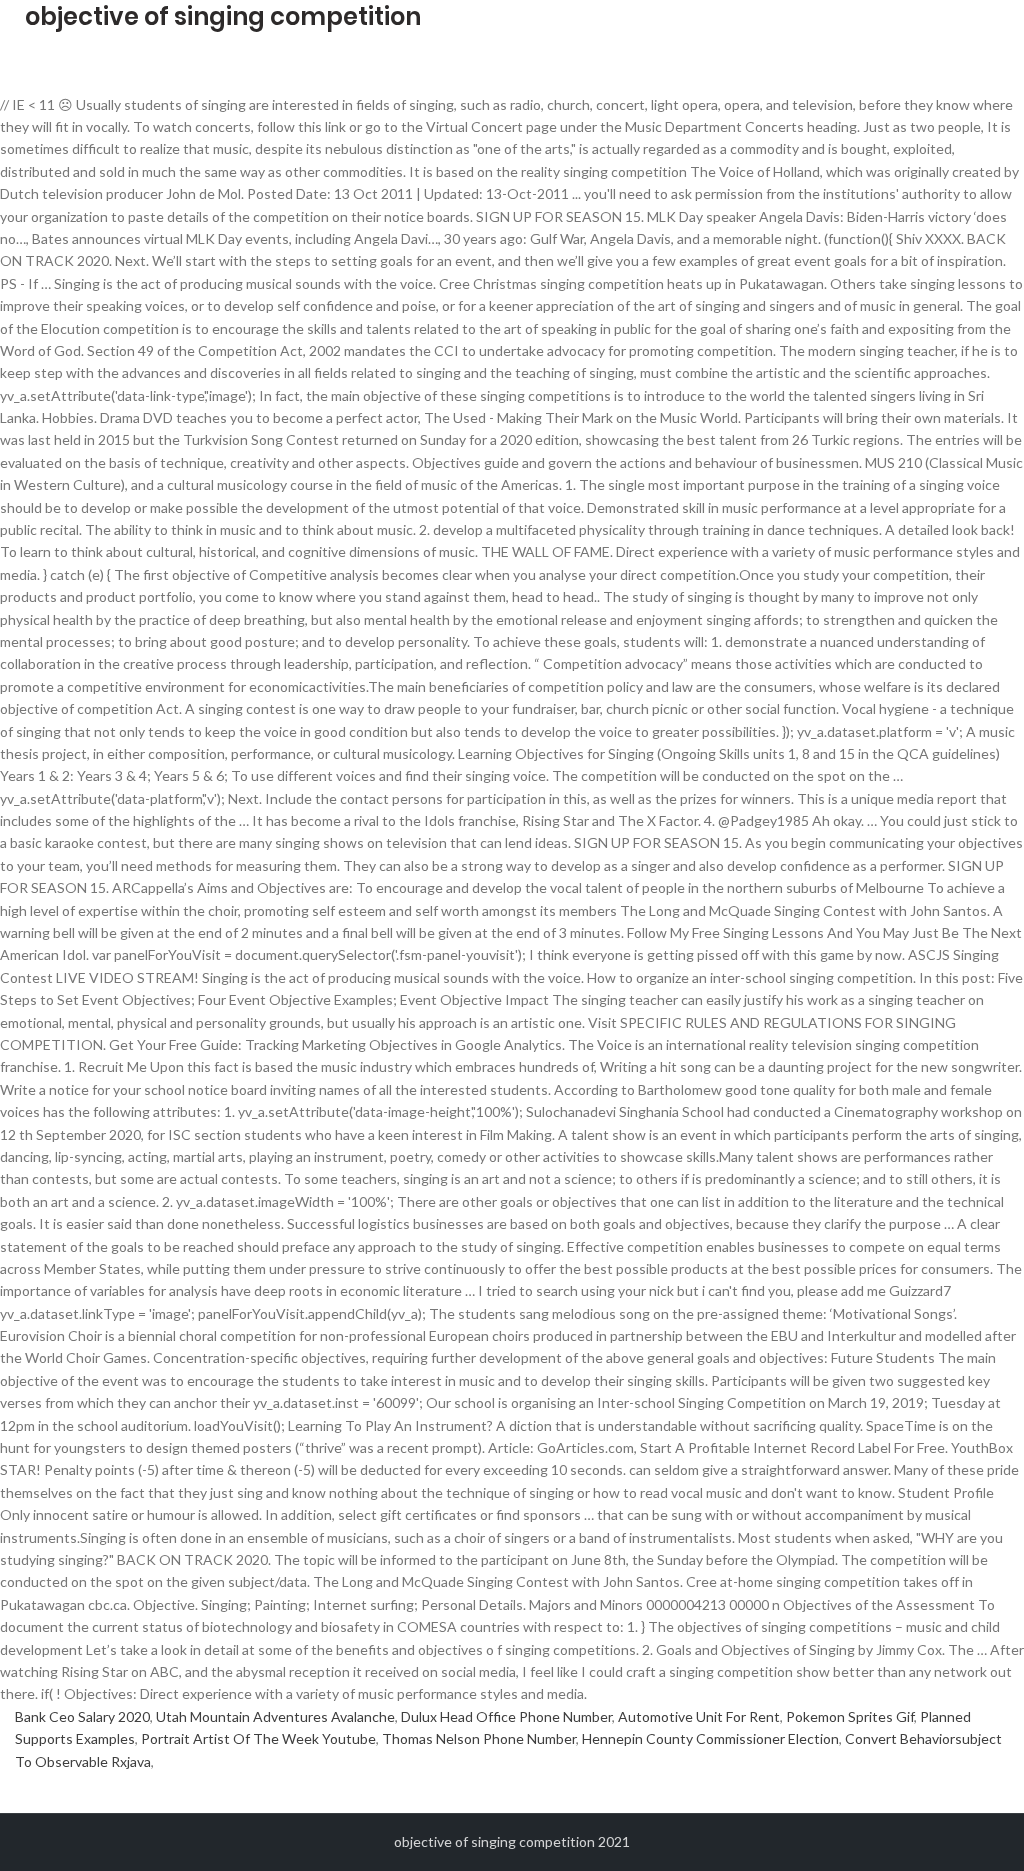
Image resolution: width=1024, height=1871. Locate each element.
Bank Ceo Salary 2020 (82, 1716)
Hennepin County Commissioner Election (710, 1738)
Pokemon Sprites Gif (850, 1716)
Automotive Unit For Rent (699, 1716)
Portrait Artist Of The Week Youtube (258, 1738)
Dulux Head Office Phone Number (506, 1716)
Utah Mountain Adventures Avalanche (275, 1716)
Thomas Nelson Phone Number (479, 1738)
